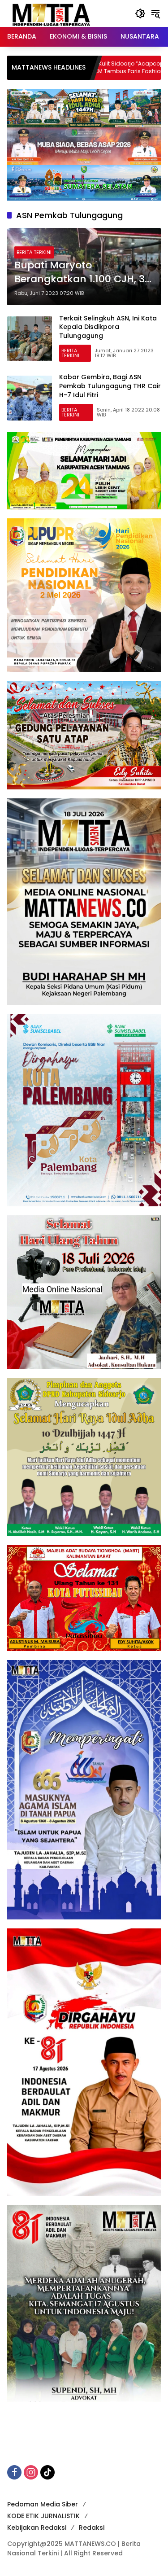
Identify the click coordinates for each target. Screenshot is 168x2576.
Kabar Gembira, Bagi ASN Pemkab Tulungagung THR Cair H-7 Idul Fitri (110, 386)
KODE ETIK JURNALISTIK (43, 2516)
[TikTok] (47, 2472)
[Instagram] (31, 2472)
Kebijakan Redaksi (37, 2528)
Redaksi (92, 2528)
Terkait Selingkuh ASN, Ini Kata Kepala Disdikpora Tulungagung (108, 327)
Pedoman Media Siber (43, 2504)
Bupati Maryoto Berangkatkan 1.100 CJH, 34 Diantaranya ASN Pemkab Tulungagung (83, 272)
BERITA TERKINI (34, 252)
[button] (140, 13)
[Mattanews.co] (52, 13)
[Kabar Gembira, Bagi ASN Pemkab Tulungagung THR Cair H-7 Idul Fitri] (30, 398)
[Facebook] (14, 2472)
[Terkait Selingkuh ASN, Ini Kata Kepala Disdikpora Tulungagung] (30, 339)
